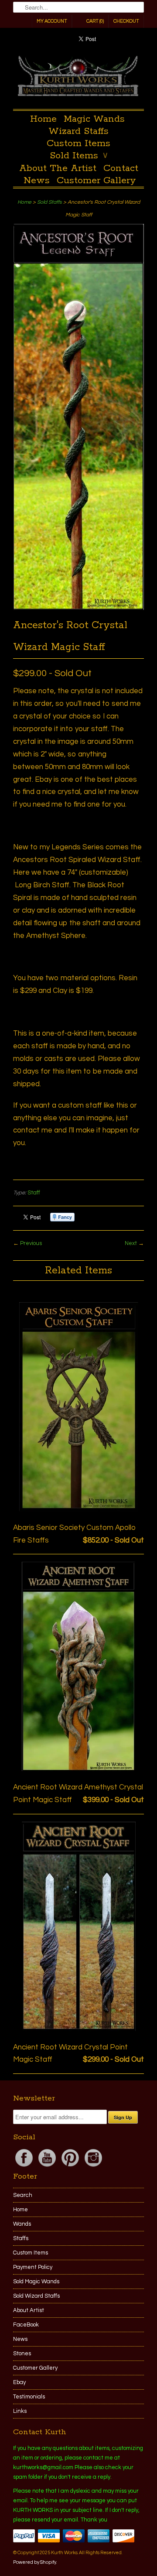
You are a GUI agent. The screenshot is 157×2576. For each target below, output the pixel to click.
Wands (22, 2224)
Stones (22, 2354)
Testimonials (29, 2397)
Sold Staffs (49, 202)
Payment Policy (33, 2267)
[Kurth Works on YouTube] (48, 2167)
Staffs (21, 2238)
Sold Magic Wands (36, 2282)
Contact (121, 168)
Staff (34, 1193)
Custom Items (78, 144)
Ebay (19, 2382)
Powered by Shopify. (35, 2562)
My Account (52, 21)
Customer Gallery (96, 181)
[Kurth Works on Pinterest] (71, 2167)
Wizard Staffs (78, 131)
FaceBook (26, 2325)
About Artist (29, 2310)
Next (131, 1243)
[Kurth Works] (78, 78)
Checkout (126, 21)
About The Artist (58, 168)
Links (20, 2411)
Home (43, 119)
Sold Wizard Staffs (36, 2296)
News (37, 181)
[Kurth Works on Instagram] (93, 2167)
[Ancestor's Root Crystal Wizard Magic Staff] (78, 608)
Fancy (62, 1217)
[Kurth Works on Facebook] (25, 2167)
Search (23, 2195)
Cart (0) (95, 21)
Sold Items (79, 156)
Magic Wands (94, 119)
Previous (31, 1243)
